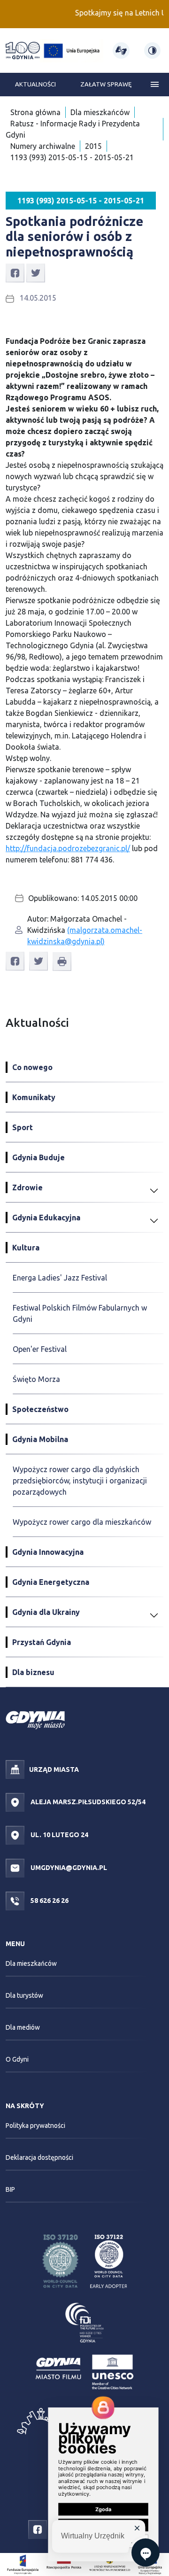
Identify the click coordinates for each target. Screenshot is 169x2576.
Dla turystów (24, 1995)
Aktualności (35, 84)
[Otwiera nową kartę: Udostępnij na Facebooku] (15, 272)
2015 (93, 146)
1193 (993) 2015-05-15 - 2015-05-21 (72, 157)
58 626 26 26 (49, 1901)
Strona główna (35, 112)
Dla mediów (23, 2027)
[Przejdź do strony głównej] (23, 50)
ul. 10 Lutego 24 (59, 1835)
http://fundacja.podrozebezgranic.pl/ (68, 848)
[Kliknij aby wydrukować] (62, 962)
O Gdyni (17, 2059)
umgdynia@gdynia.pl (68, 1868)
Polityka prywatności (35, 2126)
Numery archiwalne (43, 146)
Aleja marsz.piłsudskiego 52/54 (87, 1802)
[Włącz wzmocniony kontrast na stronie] (152, 50)
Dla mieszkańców (100, 112)
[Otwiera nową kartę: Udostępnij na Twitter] (36, 272)
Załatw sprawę (106, 84)
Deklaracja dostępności (39, 2157)
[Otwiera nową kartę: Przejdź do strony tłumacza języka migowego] (121, 50)
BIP (10, 2189)
